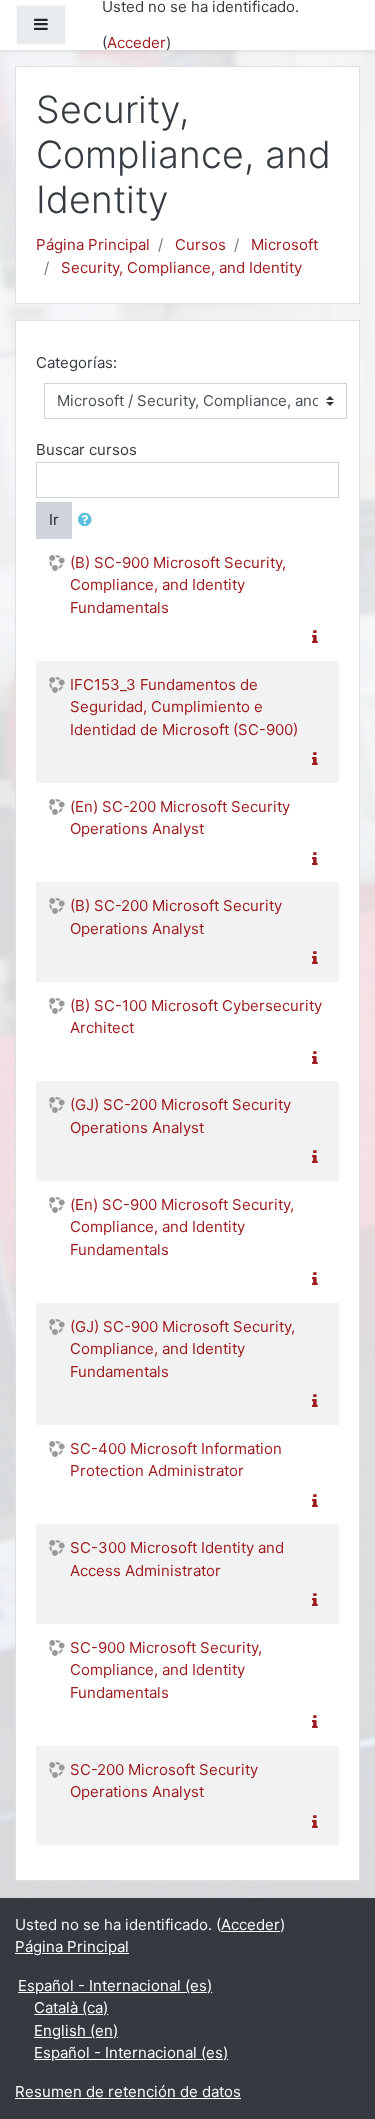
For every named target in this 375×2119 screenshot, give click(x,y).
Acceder (136, 42)
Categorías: (76, 362)
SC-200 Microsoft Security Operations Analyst (164, 1781)
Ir (54, 519)
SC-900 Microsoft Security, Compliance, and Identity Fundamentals (166, 1670)
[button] (89, 520)
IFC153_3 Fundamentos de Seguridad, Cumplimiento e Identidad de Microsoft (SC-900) (184, 707)
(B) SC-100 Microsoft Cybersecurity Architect (196, 1017)
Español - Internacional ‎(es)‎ (115, 1985)
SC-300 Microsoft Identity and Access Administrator (177, 1559)
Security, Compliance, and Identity (181, 267)
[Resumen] (319, 637)
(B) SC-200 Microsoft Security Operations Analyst (176, 917)
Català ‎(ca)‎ (71, 2007)
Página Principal (93, 244)
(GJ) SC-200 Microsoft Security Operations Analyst (180, 1116)
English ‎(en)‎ (76, 2030)
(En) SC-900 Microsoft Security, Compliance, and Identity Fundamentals (182, 1227)
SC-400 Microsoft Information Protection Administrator (176, 1460)
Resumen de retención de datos (128, 2091)
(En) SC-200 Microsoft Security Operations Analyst (180, 818)
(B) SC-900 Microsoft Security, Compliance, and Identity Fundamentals (178, 585)
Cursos (200, 244)
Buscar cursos (86, 449)
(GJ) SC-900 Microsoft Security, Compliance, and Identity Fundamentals (182, 1349)
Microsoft (284, 244)
